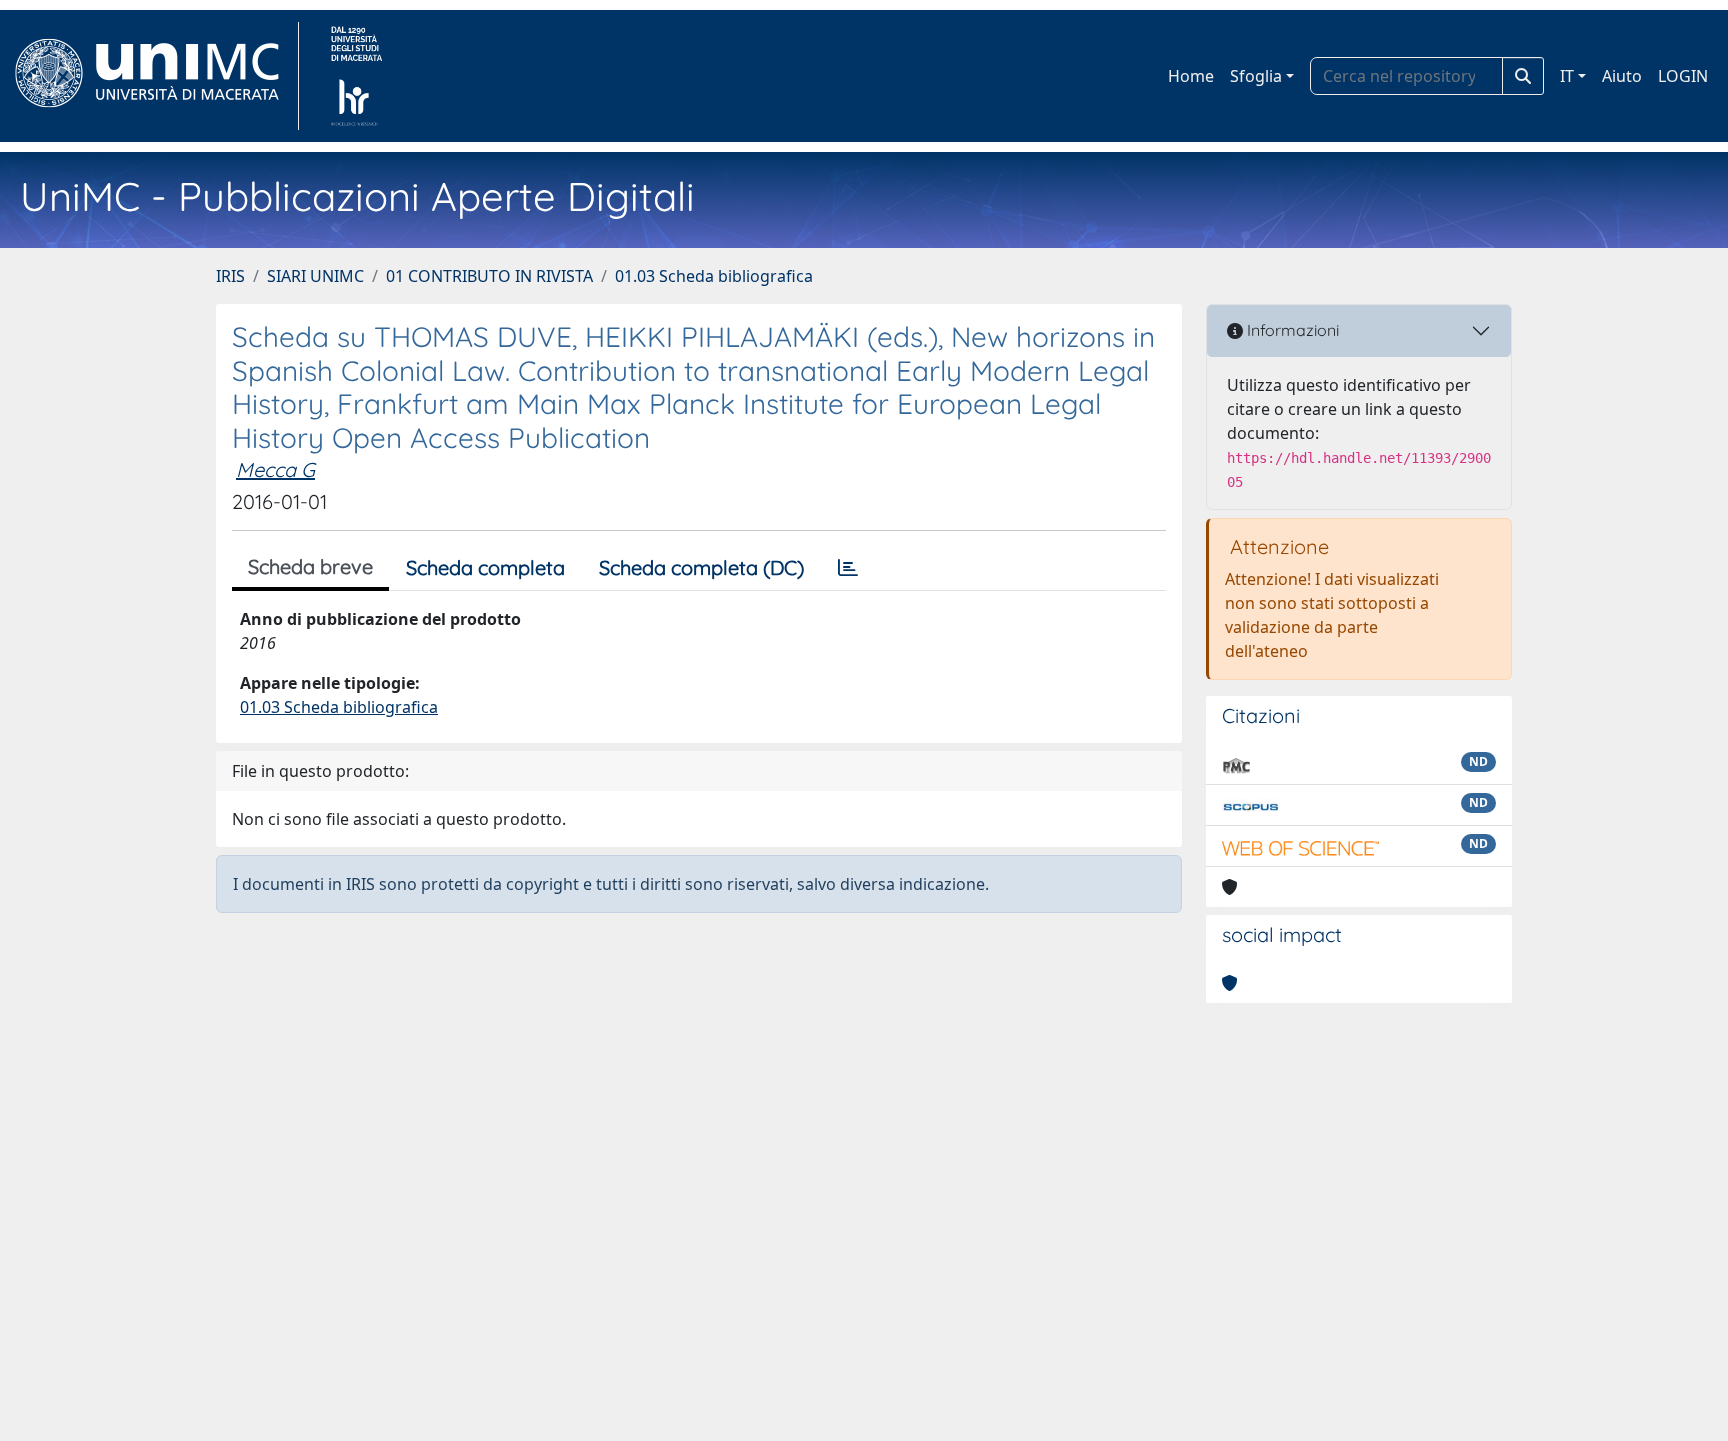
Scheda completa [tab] (485, 567)
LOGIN (1683, 76)
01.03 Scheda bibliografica (714, 276)
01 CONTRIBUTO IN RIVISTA (489, 276)
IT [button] (1567, 76)
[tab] (848, 568)
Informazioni (1291, 330)
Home (1191, 76)
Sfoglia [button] (1256, 76)
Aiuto (1622, 76)
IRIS (230, 276)
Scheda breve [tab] (310, 566)
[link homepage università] (356, 76)
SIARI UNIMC (315, 276)
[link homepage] (155, 76)
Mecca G (275, 469)
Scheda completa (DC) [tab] (701, 567)
